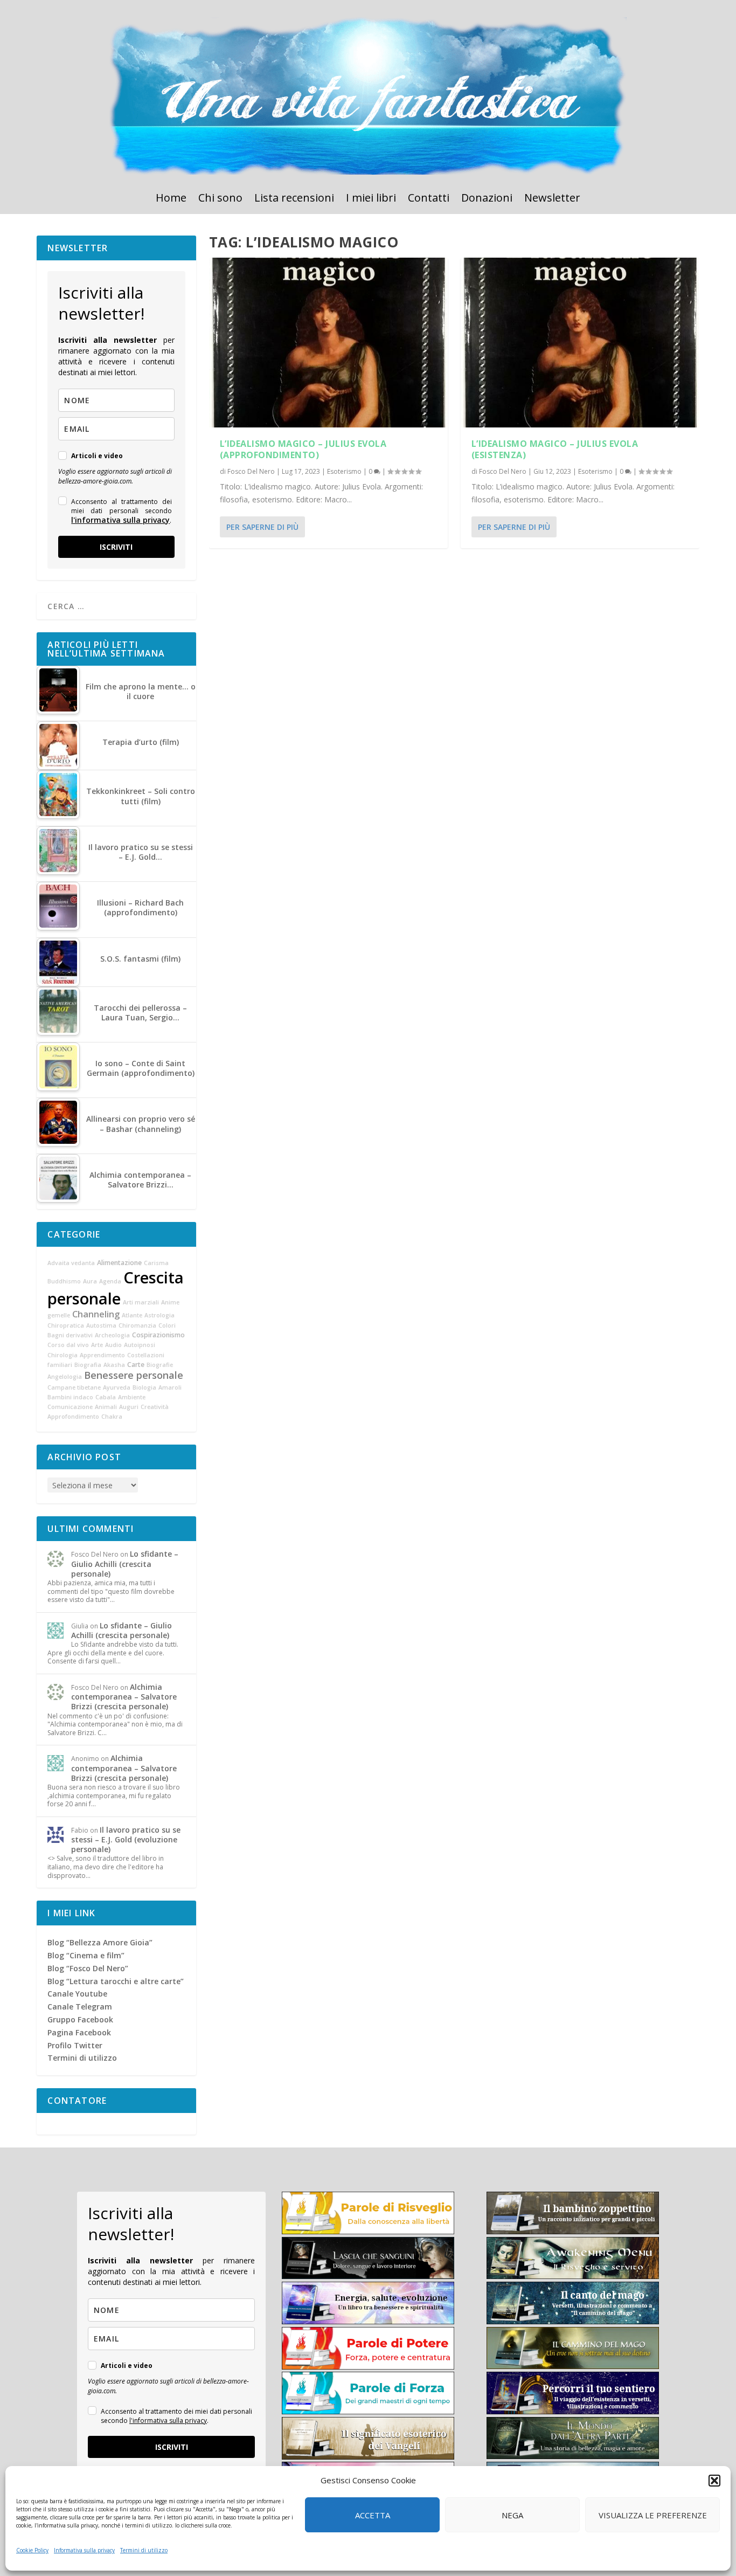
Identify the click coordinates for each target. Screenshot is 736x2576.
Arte (97, 1345)
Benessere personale (134, 1375)
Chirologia (63, 1355)
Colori (167, 1325)
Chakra (112, 1417)
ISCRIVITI (116, 547)
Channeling (96, 1314)
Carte (136, 1365)
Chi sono (220, 199)
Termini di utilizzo (144, 2550)
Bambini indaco (70, 1397)
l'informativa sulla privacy (120, 520)
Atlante (132, 1315)
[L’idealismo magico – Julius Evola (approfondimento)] (328, 343)
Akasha (114, 1365)
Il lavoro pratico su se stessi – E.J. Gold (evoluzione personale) (126, 1839)
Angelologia (65, 1377)
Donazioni (487, 199)
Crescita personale (116, 1288)
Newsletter (552, 199)
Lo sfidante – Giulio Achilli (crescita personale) (125, 1563)
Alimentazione (119, 1263)
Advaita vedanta (71, 1263)
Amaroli (170, 1387)
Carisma (156, 1263)
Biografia (88, 1365)
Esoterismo (344, 471)
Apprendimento (102, 1355)
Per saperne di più (262, 527)
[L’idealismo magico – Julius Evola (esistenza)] (580, 343)
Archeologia (112, 1335)
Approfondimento (73, 1417)
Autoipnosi (140, 1345)
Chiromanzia (137, 1325)
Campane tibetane (74, 1387)
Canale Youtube (77, 1994)
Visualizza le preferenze (653, 2515)
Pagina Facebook (79, 2032)
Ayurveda (117, 1387)
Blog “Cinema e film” (86, 1955)
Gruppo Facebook (80, 2019)
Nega (512, 2515)
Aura (90, 1281)
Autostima (101, 1325)
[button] (714, 2481)
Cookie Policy (32, 2550)
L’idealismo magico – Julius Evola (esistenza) (555, 449)
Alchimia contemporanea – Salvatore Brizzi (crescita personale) (124, 1697)
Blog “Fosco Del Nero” (88, 1968)
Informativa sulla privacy (84, 2550)
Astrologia (159, 1315)
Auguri (129, 1407)
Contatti (429, 199)
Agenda (110, 1281)
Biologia (144, 1387)
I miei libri (371, 199)
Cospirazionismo (158, 1335)
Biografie (160, 1365)
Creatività (155, 1407)
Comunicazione (70, 1407)
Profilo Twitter (75, 2045)
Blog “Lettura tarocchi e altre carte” (116, 1981)
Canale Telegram (80, 2007)
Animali (106, 1407)
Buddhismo (64, 1281)
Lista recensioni (294, 199)
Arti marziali (141, 1302)
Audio (113, 1345)
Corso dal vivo (68, 1345)
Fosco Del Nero (251, 471)
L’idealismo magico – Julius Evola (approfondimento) (303, 449)
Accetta (373, 2515)
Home (171, 199)
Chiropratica (66, 1325)
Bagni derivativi (70, 1335)
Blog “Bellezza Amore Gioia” (100, 1942)
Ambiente (132, 1397)
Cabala (106, 1397)
